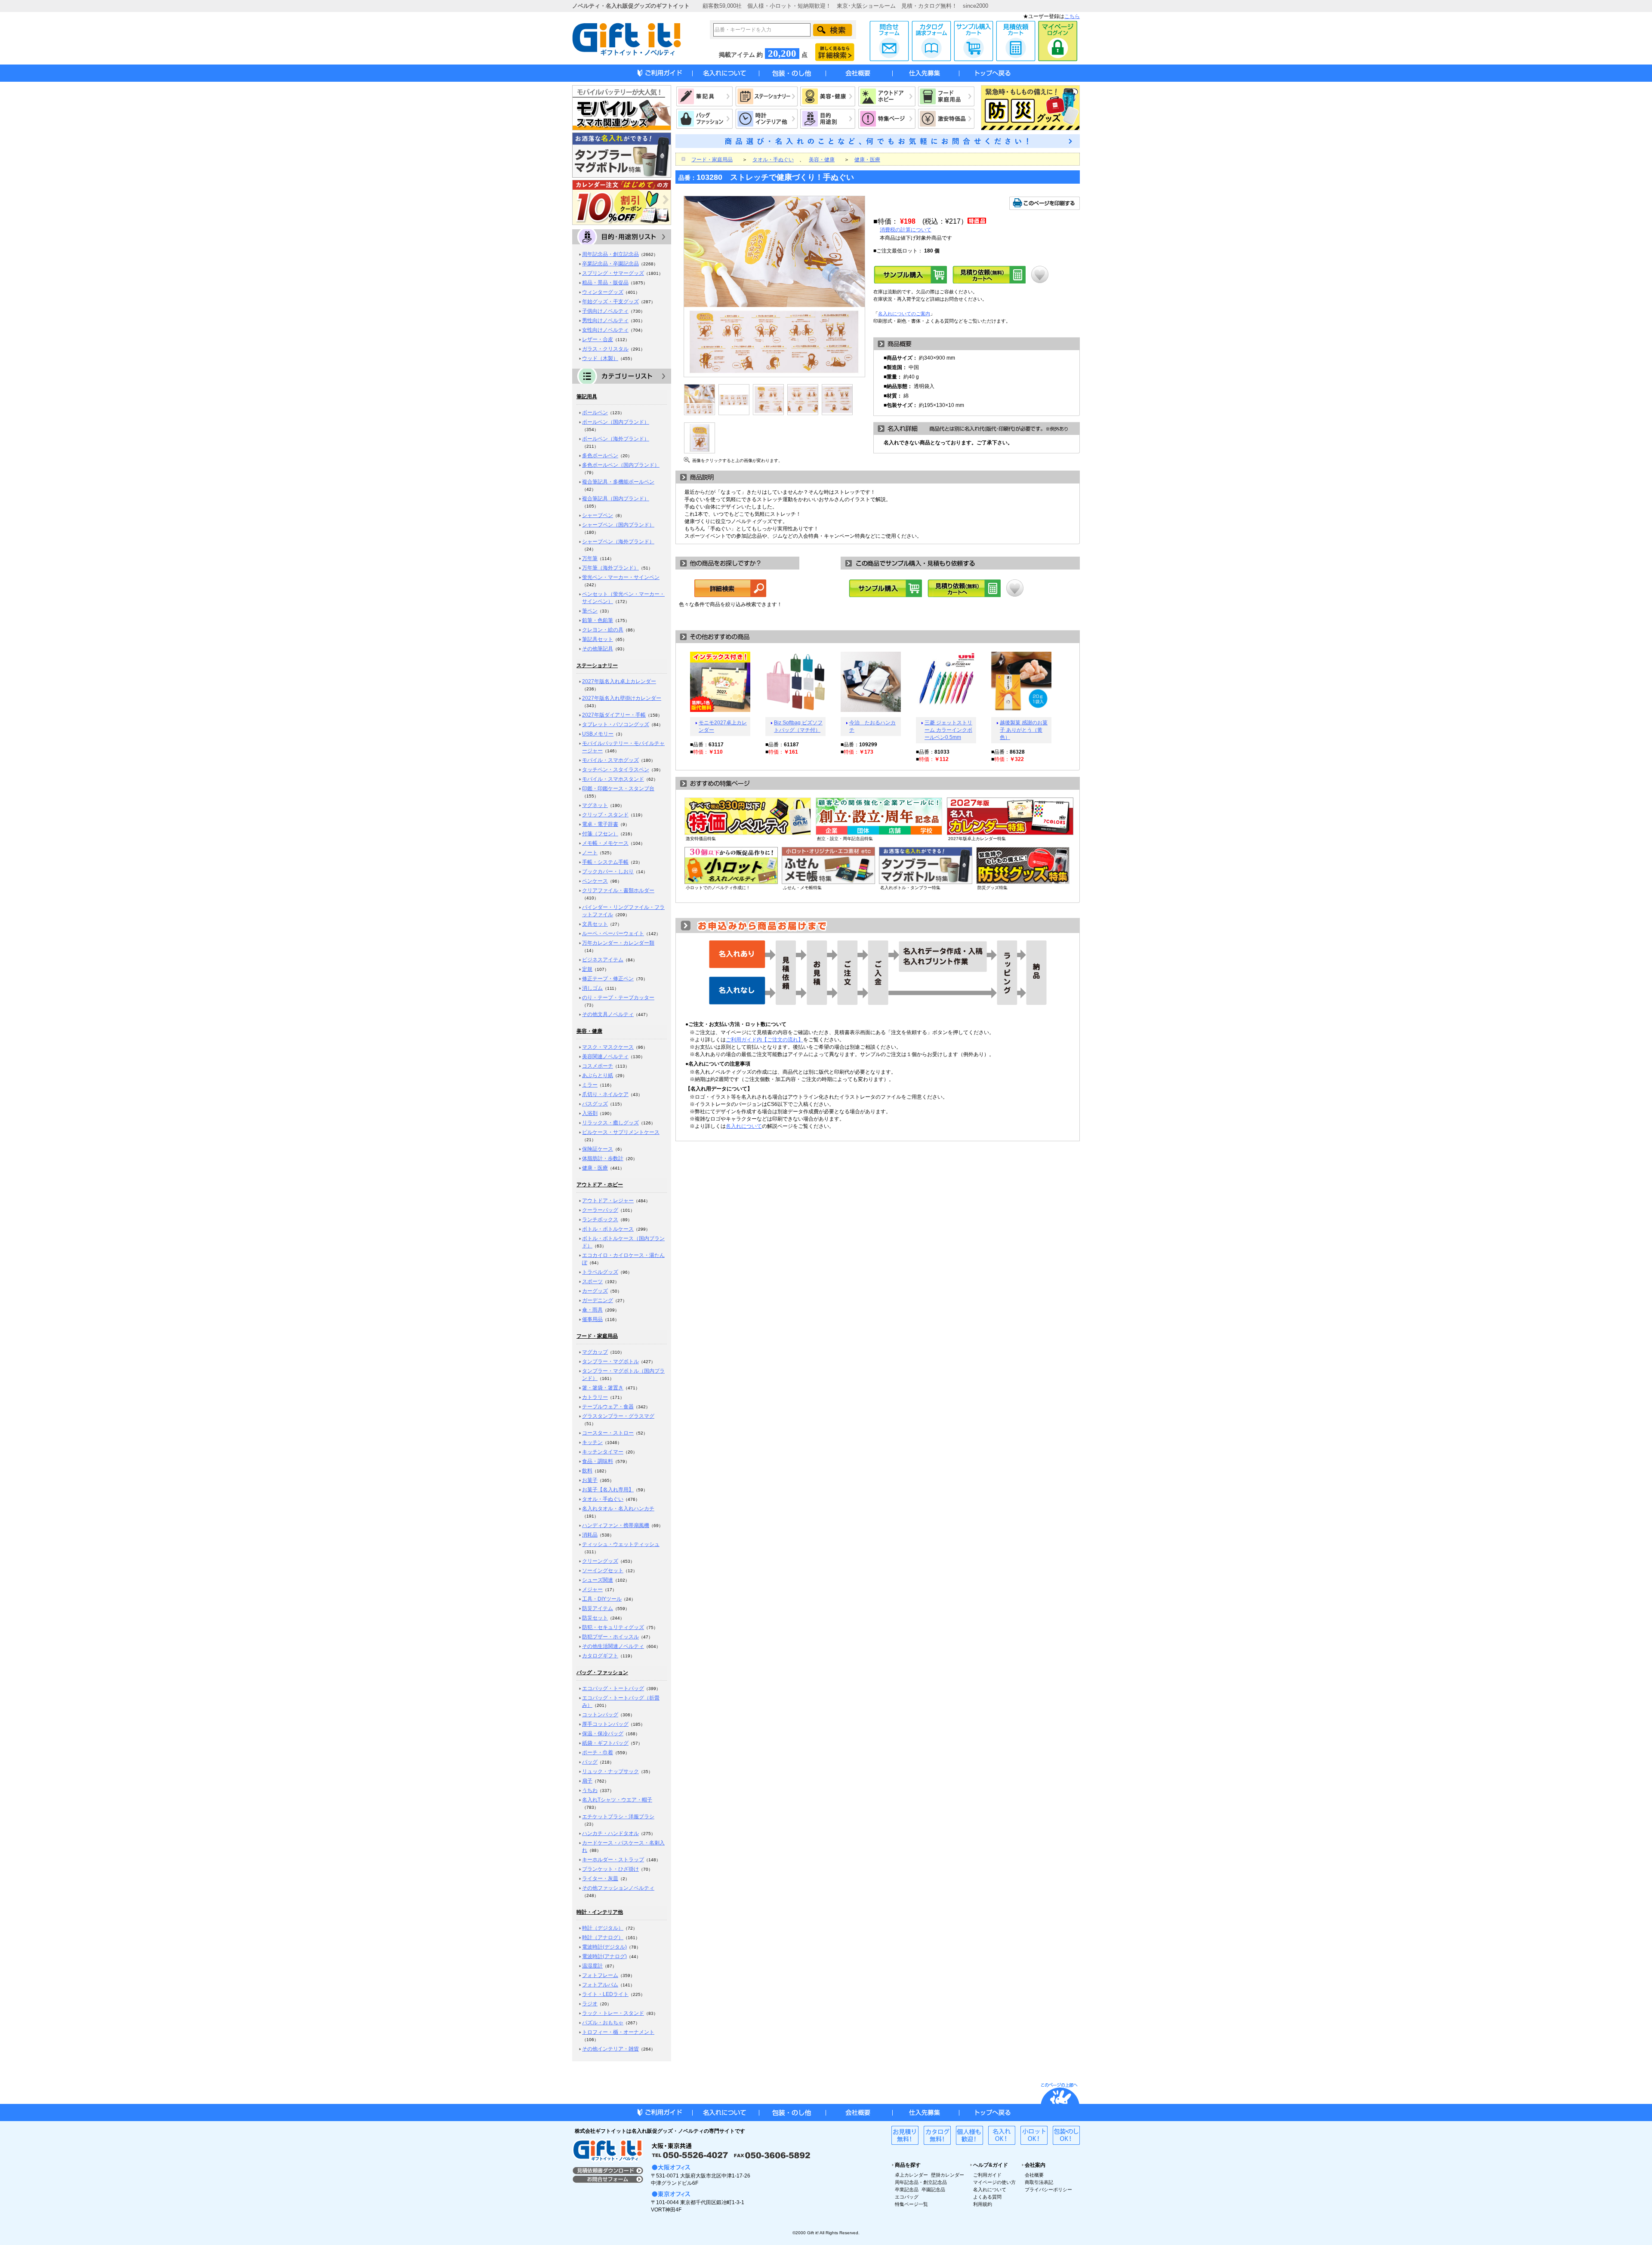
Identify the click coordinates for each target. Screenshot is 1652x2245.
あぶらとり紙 (598, 1075)
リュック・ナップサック (610, 1771)
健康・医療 (595, 1168)
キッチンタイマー (603, 1452)
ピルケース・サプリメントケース (621, 1132)
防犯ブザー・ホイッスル (610, 1637)
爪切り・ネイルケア (605, 1094)
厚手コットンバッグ (605, 1724)
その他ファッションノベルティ (618, 1888)
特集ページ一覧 (911, 2204)
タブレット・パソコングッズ (616, 724)
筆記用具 (587, 397)
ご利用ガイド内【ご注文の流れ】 (764, 1040)
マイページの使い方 (994, 2182)
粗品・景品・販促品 (605, 283)
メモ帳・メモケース (605, 843)
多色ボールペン (600, 456)
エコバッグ (907, 2197)
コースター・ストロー (608, 1433)
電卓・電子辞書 (600, 824)
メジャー (592, 1589)
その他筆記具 (598, 649)
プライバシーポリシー (1048, 2190)
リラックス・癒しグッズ (610, 1123)
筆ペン (590, 611)
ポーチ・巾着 (598, 1752)
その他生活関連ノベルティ (613, 1646)
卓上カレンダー (911, 2175)
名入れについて (744, 1126)
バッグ (590, 1762)
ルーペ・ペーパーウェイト (613, 933)
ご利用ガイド (987, 2175)
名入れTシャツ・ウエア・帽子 (617, 1800)
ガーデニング (598, 1300)
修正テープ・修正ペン (608, 979)
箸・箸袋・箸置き (603, 1388)
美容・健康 (589, 1031)
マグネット (595, 805)
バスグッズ (595, 1104)
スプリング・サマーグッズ (613, 273)
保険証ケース (598, 1149)
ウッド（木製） (600, 358)
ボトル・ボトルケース (608, 1229)
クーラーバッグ (600, 1210)
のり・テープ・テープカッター (618, 998)
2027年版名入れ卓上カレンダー (619, 681)
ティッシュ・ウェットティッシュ (621, 1544)
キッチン (592, 1442)
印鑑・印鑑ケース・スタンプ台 (618, 788)
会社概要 (1034, 2175)
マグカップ (595, 1352)
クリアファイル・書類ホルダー (618, 890)
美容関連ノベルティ (605, 1056)
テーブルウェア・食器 (608, 1407)
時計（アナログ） (603, 1937)
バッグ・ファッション (602, 1672)
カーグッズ (595, 1291)
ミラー (590, 1085)
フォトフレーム (600, 1975)
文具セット (595, 924)
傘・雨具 (592, 1310)
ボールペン (595, 413)
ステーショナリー (597, 665)
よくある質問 (987, 2197)
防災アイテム (598, 1608)
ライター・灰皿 (600, 1879)
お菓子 (590, 1480)
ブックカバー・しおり (608, 872)
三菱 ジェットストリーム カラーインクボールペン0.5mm (948, 730)
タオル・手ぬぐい (603, 1499)
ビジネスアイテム (603, 960)
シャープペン (598, 515)
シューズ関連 (598, 1580)
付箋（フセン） (600, 834)
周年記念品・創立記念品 (610, 254)
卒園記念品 (933, 2190)
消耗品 (590, 1535)
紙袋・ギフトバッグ (605, 1743)
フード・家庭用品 (597, 1336)
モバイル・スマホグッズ (610, 760)
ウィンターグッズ (603, 292)
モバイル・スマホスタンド (613, 779)
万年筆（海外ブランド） (610, 568)
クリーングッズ (600, 1561)
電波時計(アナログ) (604, 1956)
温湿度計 (592, 1966)
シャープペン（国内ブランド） (618, 525)
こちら (1072, 16)
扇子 (587, 1781)
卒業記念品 (907, 2190)
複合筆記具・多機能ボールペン (618, 482)
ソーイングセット (603, 1571)
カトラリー (595, 1397)
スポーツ (592, 1281)
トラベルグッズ (600, 1272)
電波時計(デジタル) (604, 1947)
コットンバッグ (600, 1715)
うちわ (590, 1790)
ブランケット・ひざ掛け (610, 1869)
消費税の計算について (906, 230)
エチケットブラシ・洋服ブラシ (618, 1817)
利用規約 (983, 2204)
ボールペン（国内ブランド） (616, 422)
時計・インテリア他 (600, 1912)
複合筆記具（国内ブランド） (616, 499)
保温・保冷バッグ (603, 1734)
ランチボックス (600, 1220)
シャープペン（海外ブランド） (618, 542)
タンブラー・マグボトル (610, 1361)
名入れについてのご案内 (904, 314)
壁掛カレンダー (948, 2175)
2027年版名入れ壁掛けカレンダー (622, 698)
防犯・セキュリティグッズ (613, 1627)
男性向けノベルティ (605, 320)
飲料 (587, 1471)
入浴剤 (590, 1113)
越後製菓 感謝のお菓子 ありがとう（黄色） (1024, 730)
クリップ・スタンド (605, 815)
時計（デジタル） (603, 1928)
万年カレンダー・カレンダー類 (618, 943)
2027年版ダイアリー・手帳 (614, 715)
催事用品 (592, 1319)
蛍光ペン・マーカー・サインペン (621, 577)
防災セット (595, 1618)
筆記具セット (598, 639)
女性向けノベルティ (605, 330)
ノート (590, 853)
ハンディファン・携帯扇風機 (616, 1525)
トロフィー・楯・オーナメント (618, 2032)
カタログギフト (600, 1656)
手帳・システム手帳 (605, 862)
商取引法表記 (1039, 2182)
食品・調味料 (598, 1461)
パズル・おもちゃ (603, 2023)
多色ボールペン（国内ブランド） (621, 465)
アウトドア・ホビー (600, 1185)
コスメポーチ (598, 1066)
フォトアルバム (600, 1985)
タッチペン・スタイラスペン (616, 770)
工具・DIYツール (602, 1599)
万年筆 (590, 558)
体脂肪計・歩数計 (603, 1158)
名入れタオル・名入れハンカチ (618, 1509)
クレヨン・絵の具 (603, 630)
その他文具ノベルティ (608, 1014)
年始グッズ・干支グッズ (610, 302)
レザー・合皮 (598, 339)
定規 (587, 969)
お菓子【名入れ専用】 (608, 1490)
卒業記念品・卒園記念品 (610, 264)
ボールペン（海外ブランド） (616, 439)
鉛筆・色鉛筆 (598, 620)
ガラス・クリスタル (605, 349)
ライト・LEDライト (605, 1994)
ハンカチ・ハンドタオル (610, 1833)
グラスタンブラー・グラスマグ (618, 1416)
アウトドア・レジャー (608, 1201)
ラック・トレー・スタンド (613, 2013)
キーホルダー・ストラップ (613, 1860)
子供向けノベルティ (605, 311)
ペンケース (595, 881)
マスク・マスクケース (608, 1047)
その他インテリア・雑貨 (610, 2049)
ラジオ (590, 2004)
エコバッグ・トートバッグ (613, 1688)
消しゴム (592, 988)
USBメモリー (598, 734)
